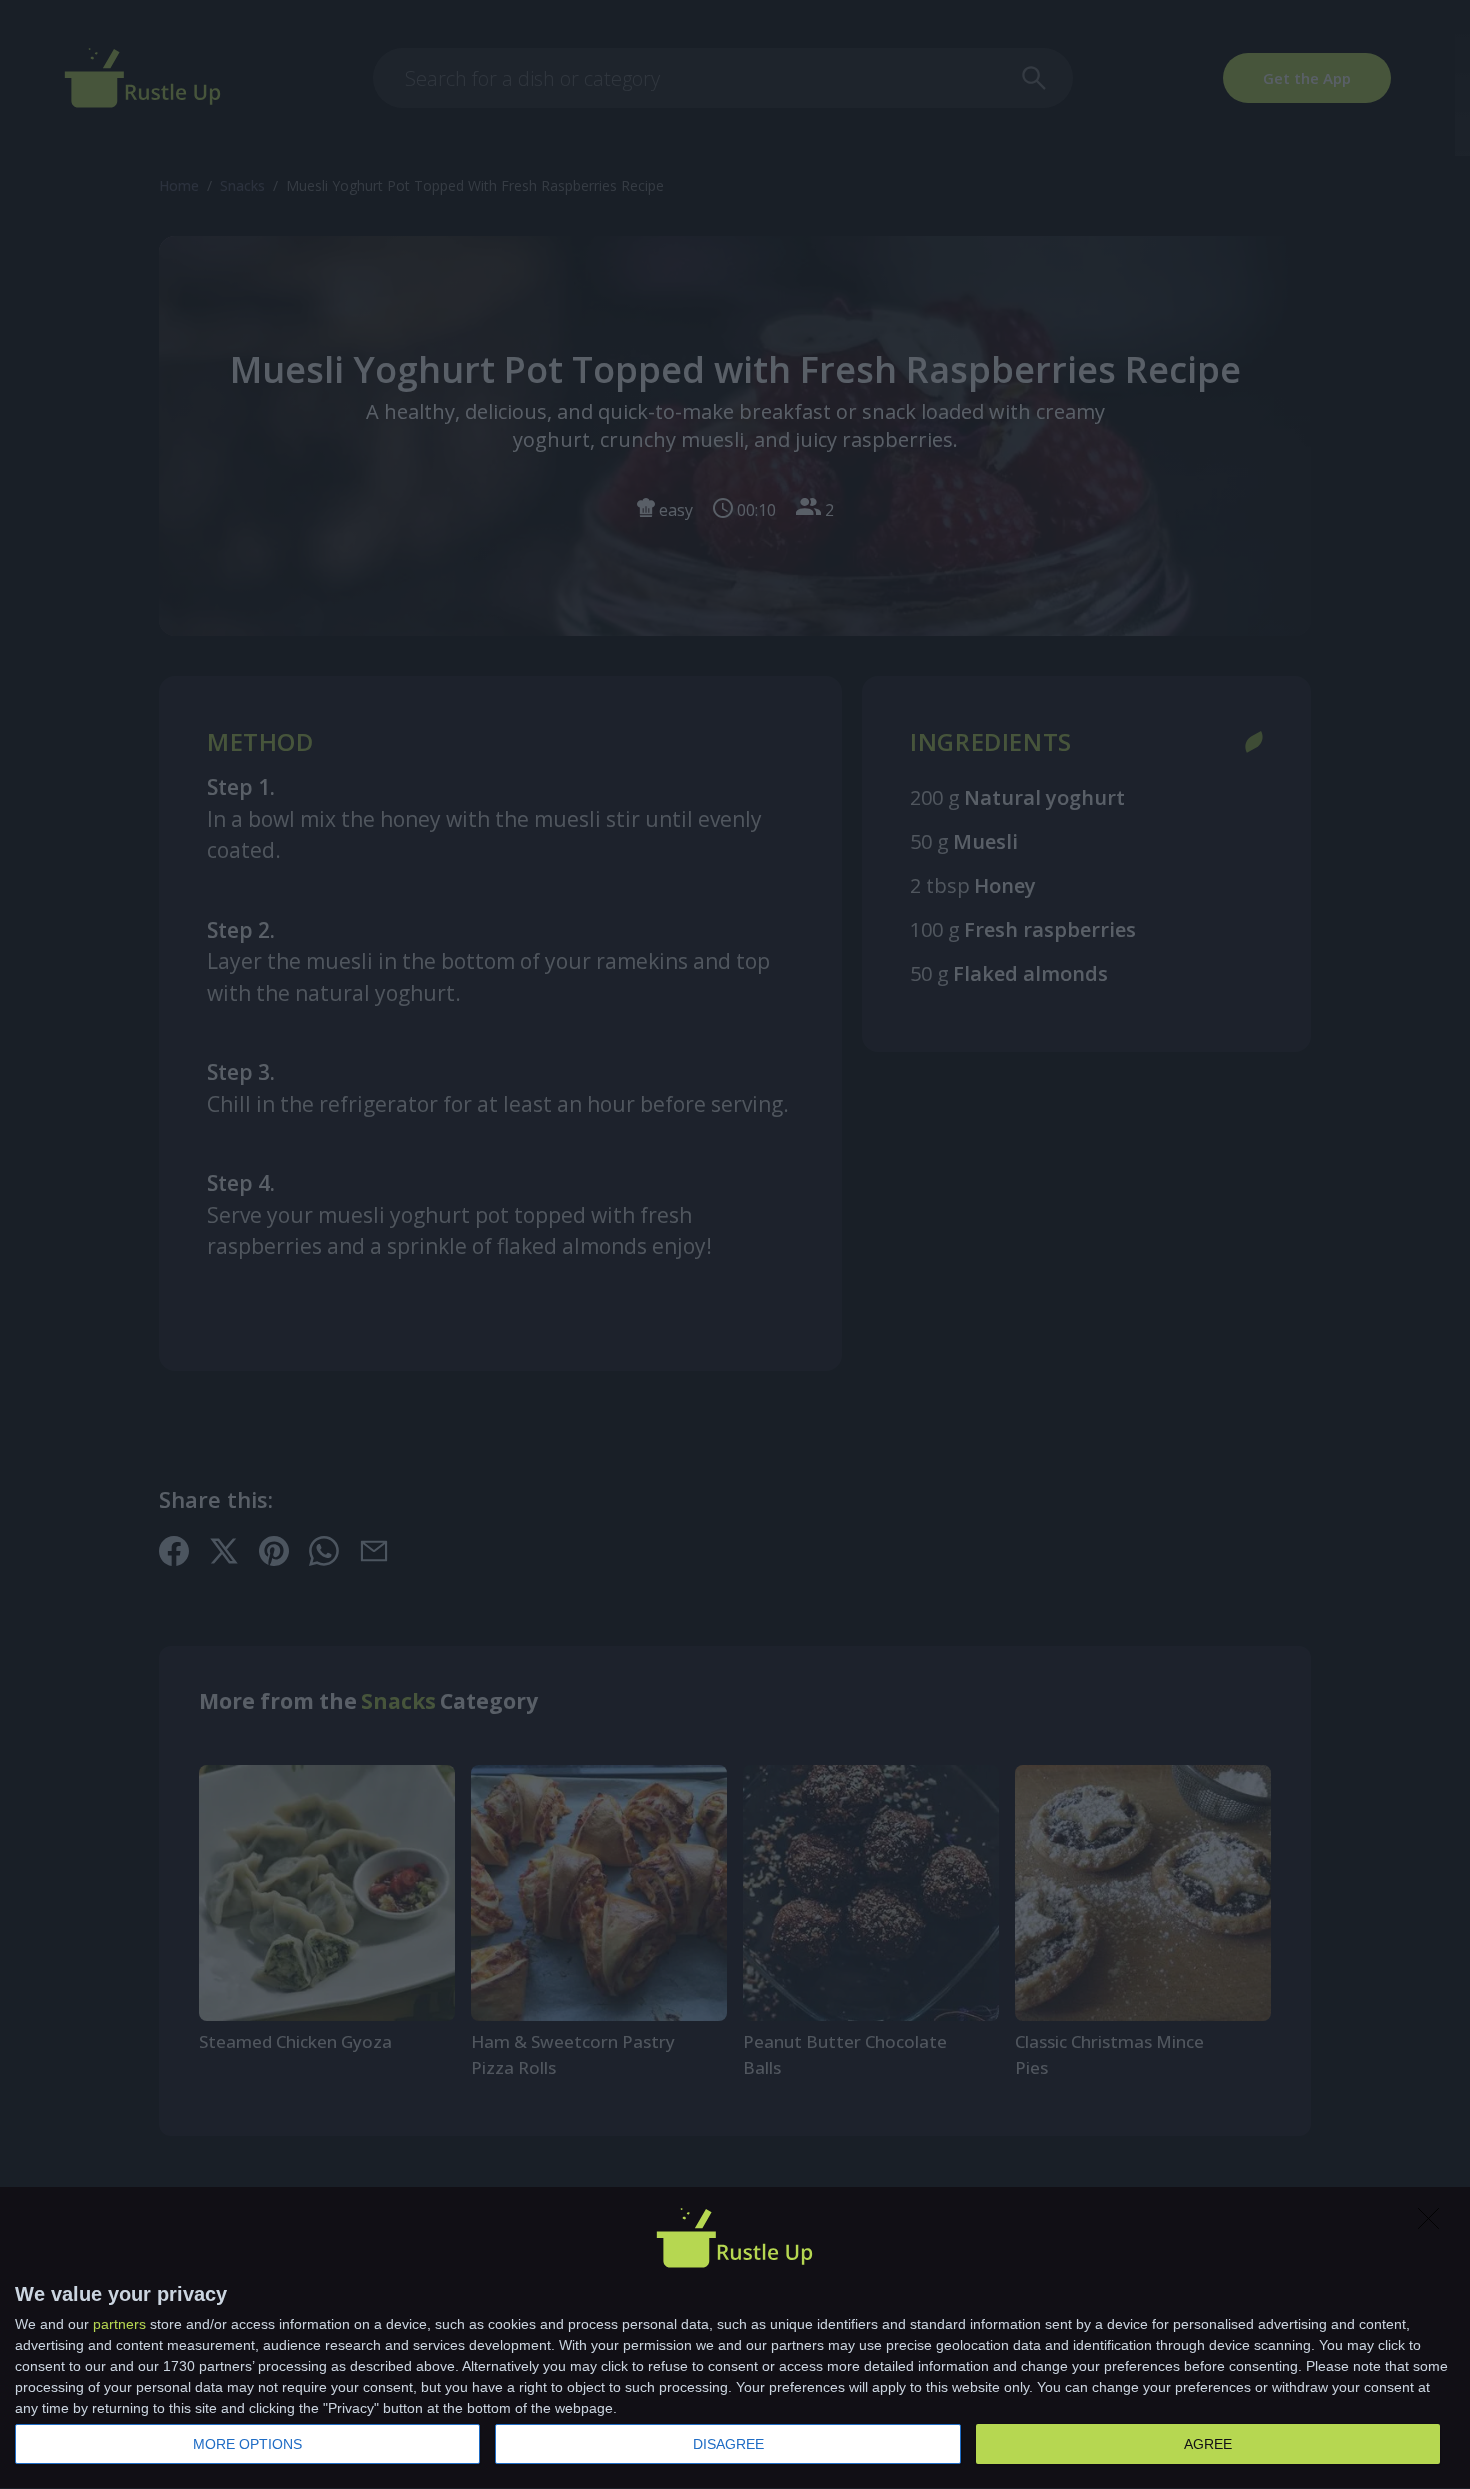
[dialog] (735, 2338)
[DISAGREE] (1434, 2224)
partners (119, 2324)
